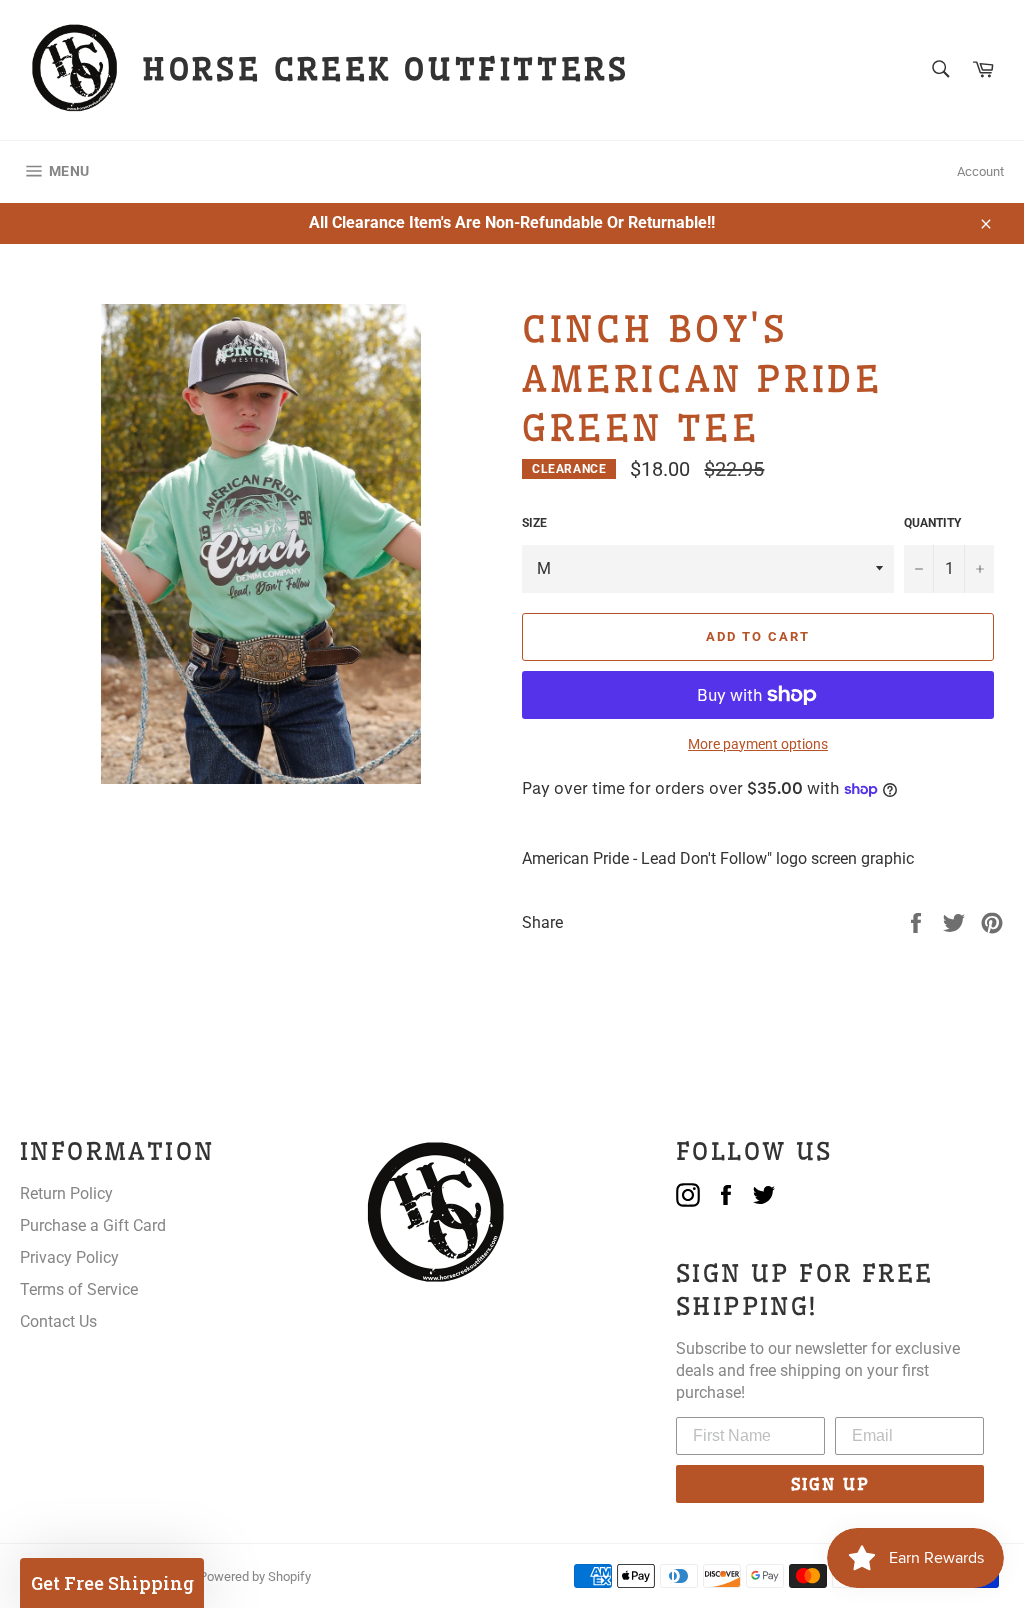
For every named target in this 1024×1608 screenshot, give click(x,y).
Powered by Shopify (255, 1576)
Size (534, 523)
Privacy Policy (69, 1257)
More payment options (758, 744)
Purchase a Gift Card (93, 1225)
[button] (112, 1583)
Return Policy (66, 1193)
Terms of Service (79, 1289)
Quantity (932, 523)
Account (980, 171)
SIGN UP (830, 1484)
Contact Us (58, 1321)
